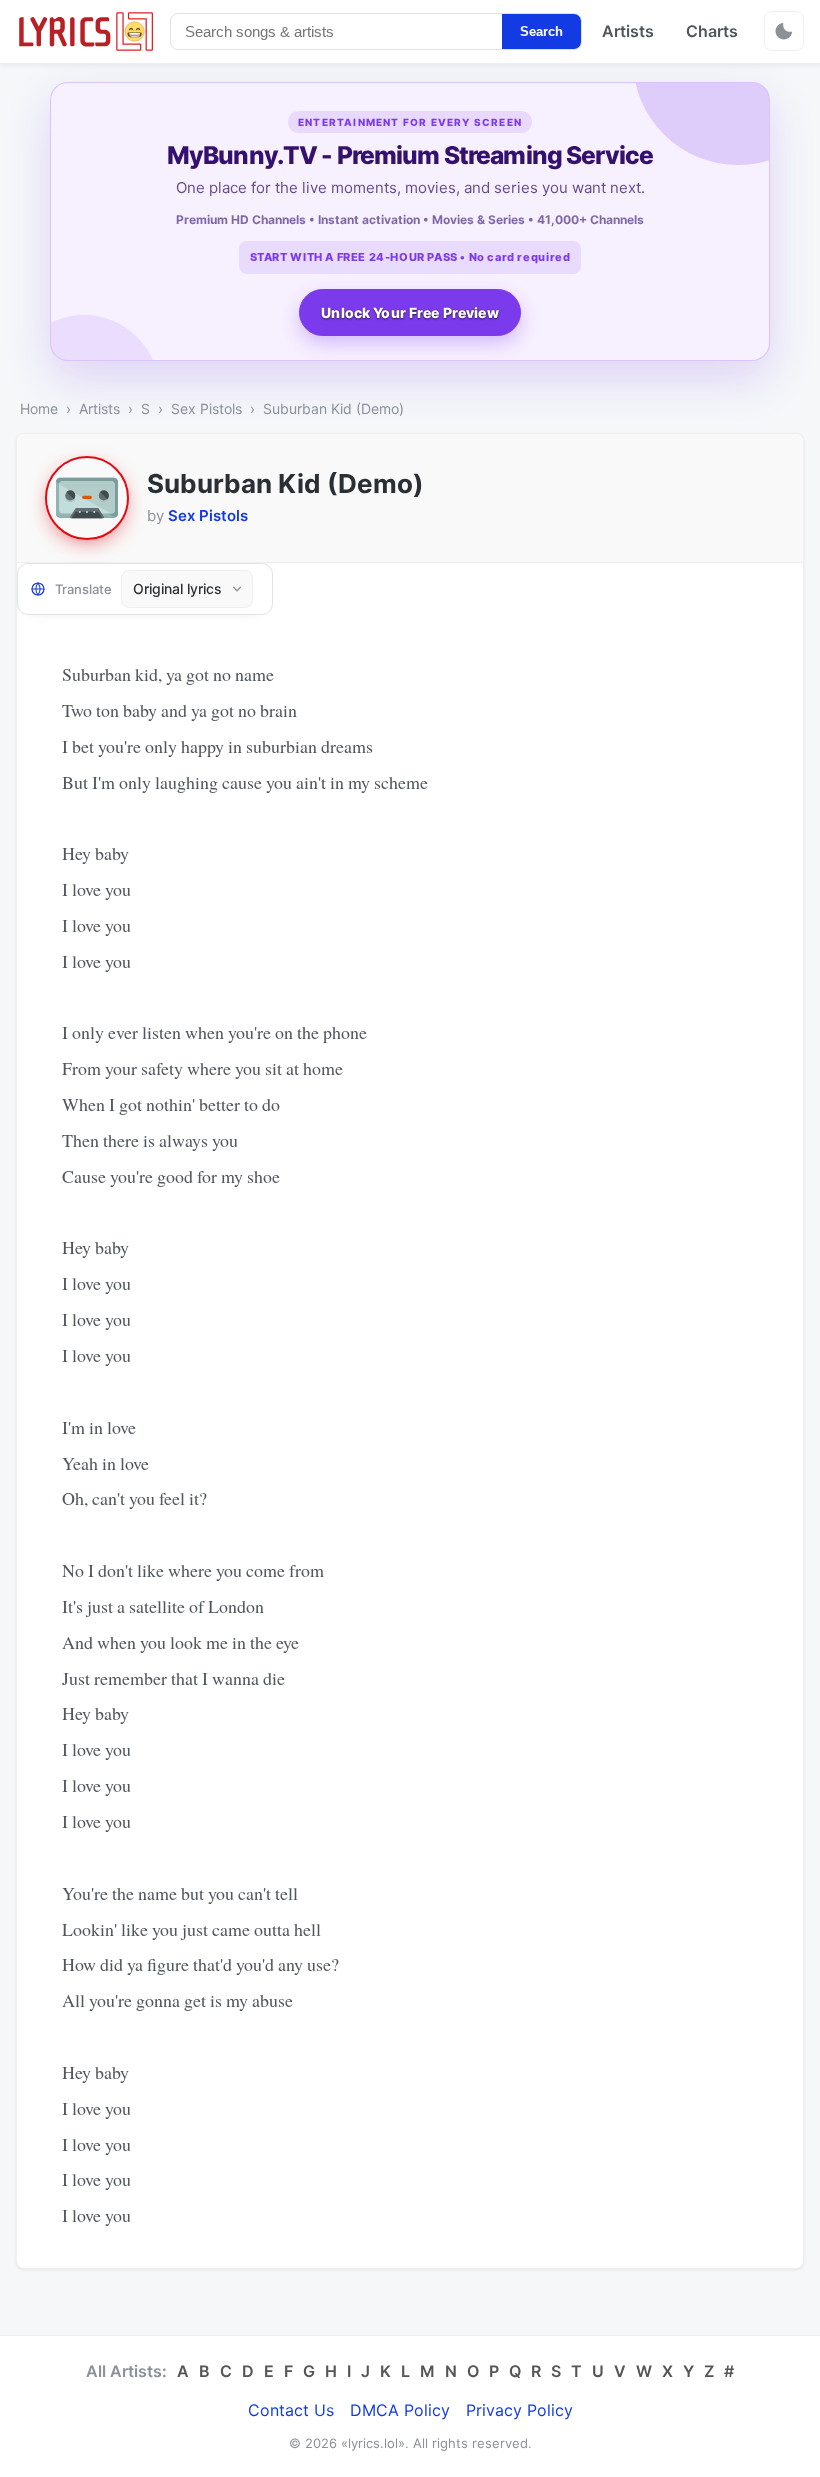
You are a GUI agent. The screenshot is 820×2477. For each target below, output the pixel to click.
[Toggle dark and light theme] (784, 31)
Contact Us (291, 2410)
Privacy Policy (519, 2410)
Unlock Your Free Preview (409, 312)
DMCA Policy (400, 2410)
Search (541, 31)
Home (39, 408)
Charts (712, 31)
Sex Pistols (206, 408)
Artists (628, 31)
